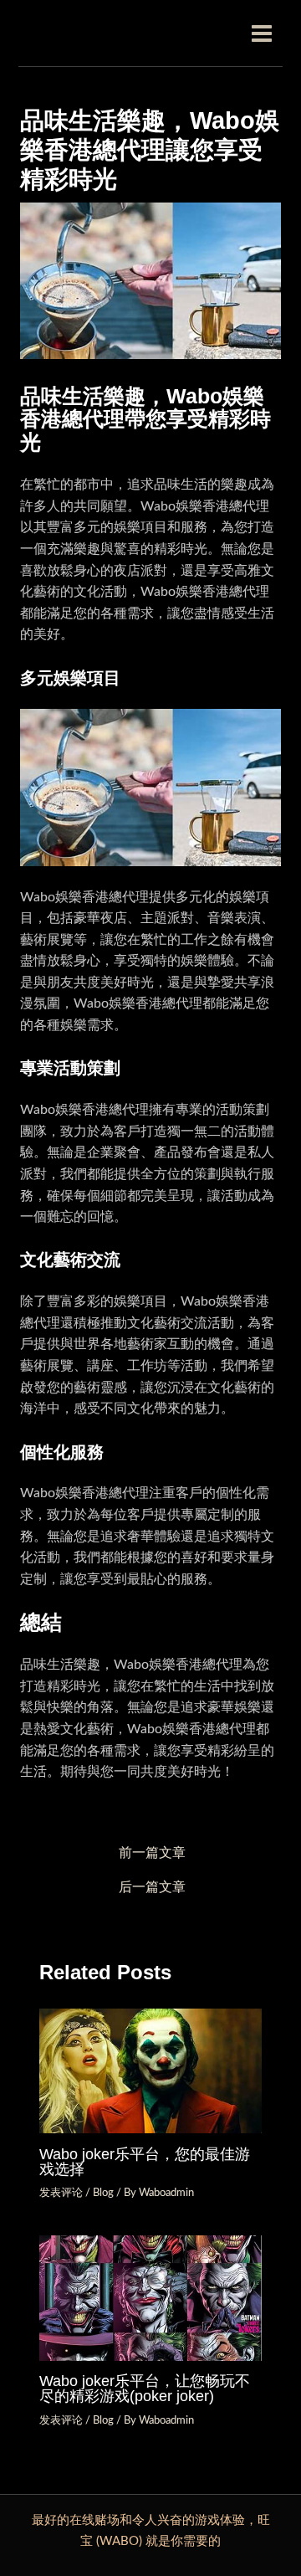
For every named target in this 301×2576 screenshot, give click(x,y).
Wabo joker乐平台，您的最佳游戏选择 (145, 2161)
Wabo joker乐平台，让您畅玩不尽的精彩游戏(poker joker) (145, 2388)
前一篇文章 (152, 1853)
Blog (103, 2193)
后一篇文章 (152, 1888)
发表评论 (61, 2193)
